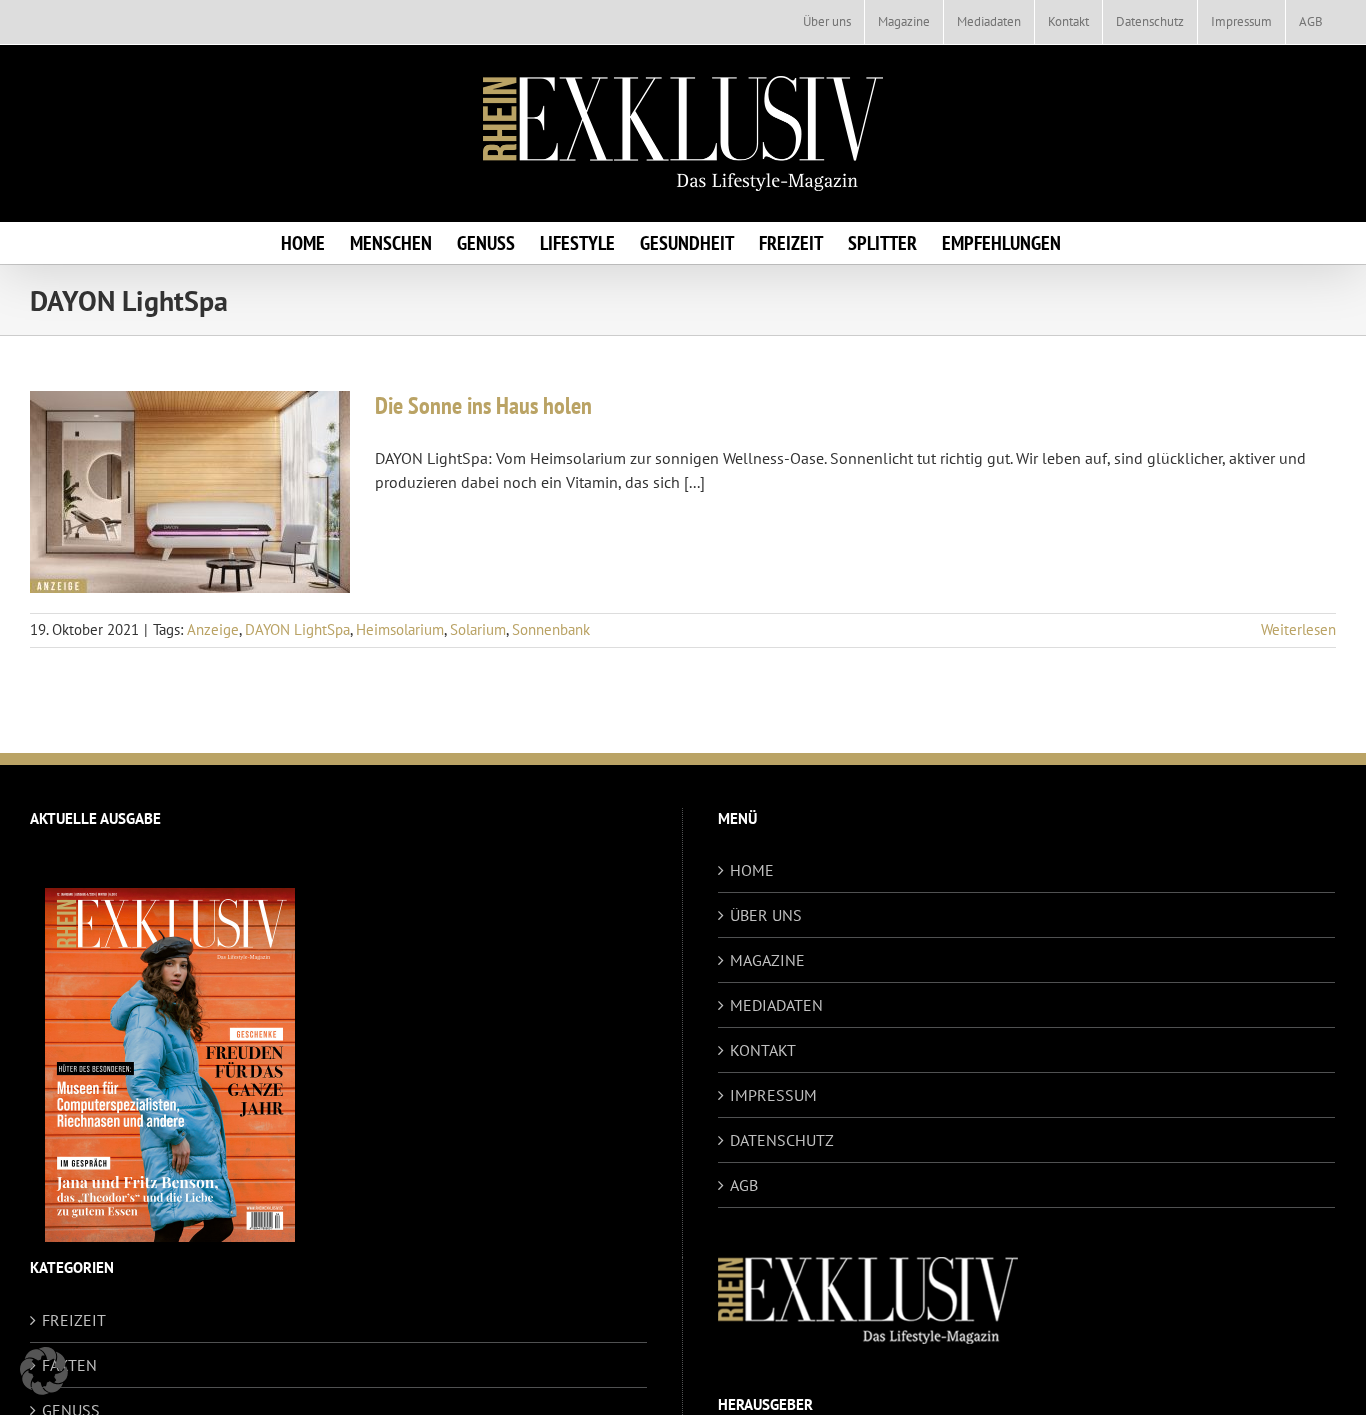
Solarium (478, 629)
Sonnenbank (551, 629)
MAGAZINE (767, 960)
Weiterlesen (1298, 629)
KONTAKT (763, 1050)
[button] (44, 1371)
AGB (744, 1185)
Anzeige (213, 629)
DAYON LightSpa (297, 629)
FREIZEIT (74, 1320)
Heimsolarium (400, 629)
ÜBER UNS (766, 915)
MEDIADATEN (776, 1005)
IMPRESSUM (773, 1095)
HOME (752, 870)
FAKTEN (69, 1365)
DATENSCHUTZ (782, 1140)
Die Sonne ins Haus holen (483, 405)
